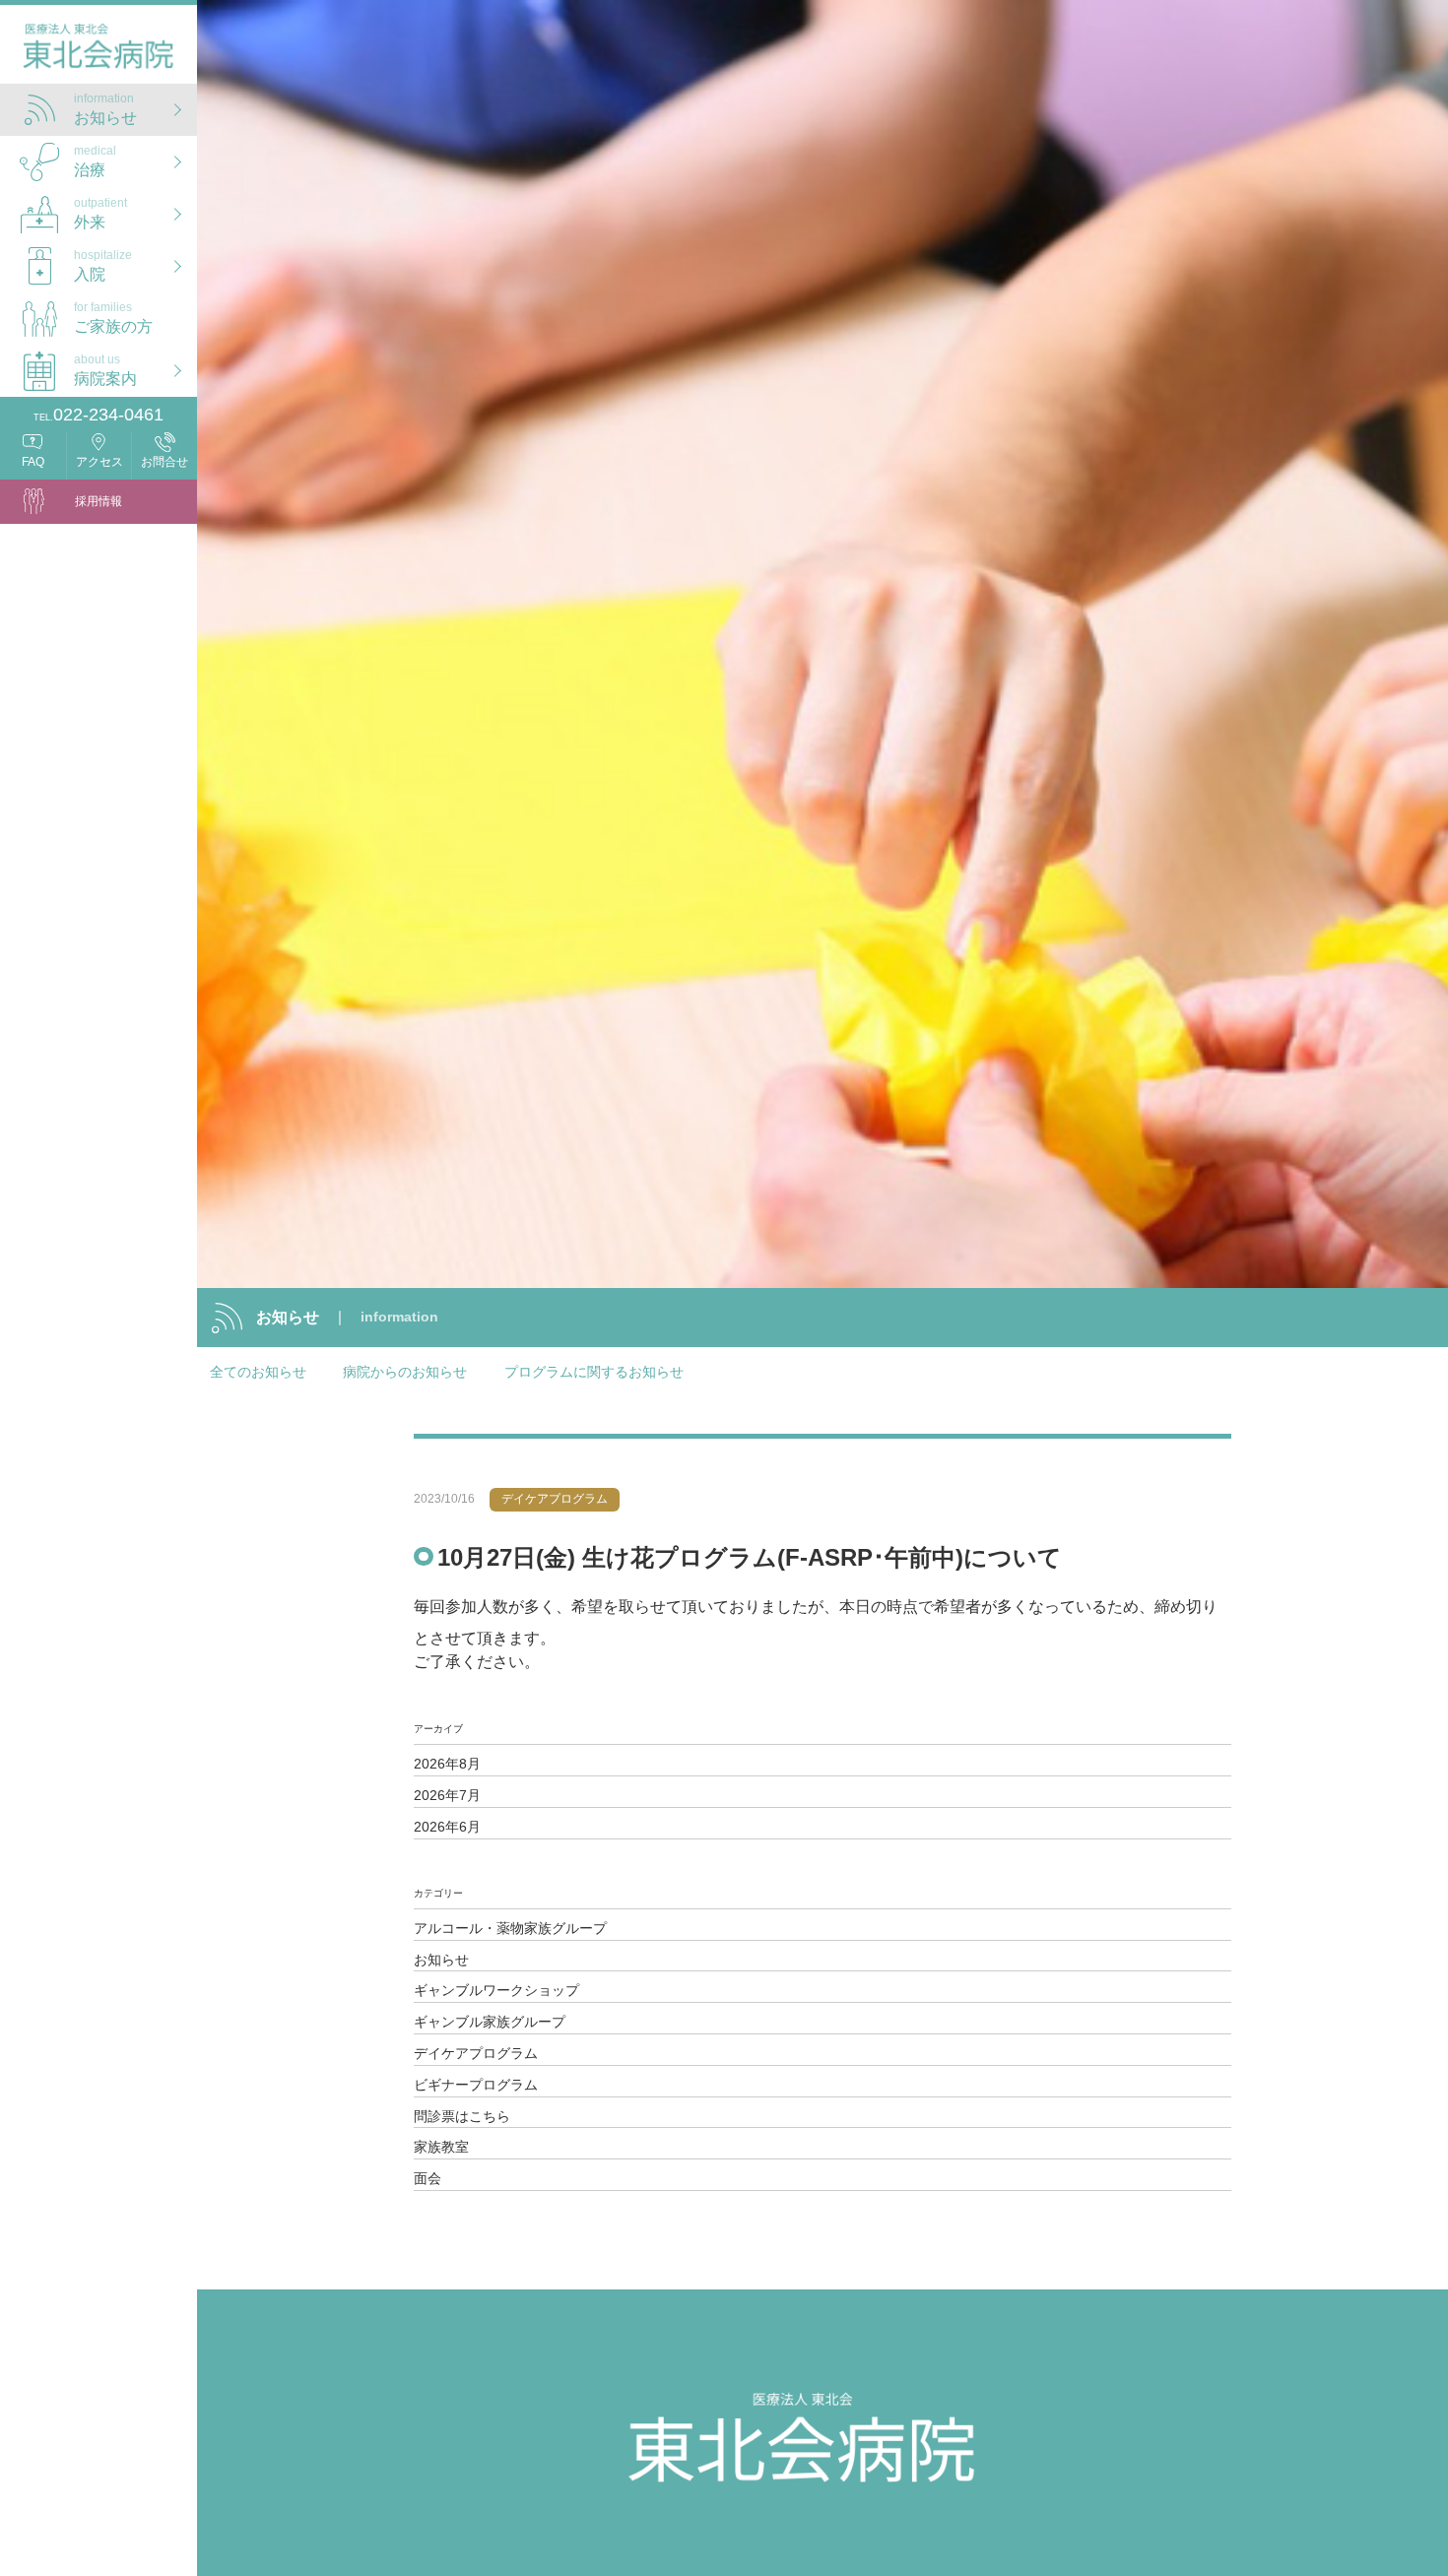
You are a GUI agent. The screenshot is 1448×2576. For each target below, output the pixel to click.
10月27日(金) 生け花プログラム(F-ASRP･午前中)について (750, 1557)
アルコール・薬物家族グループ (510, 1928)
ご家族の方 (113, 317)
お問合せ (165, 462)
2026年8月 (447, 1764)
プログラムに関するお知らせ (594, 1372)
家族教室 (441, 2147)
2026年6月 (447, 1827)
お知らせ (105, 108)
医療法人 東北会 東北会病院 (99, 50)
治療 (95, 161)
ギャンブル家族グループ (490, 2022)
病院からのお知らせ (405, 1372)
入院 (103, 265)
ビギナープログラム (476, 2085)
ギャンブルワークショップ (496, 1990)
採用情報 (99, 501)
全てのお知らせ (258, 1372)
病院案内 (105, 369)
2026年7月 (447, 1795)
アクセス (99, 462)
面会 (428, 2178)
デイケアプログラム (476, 2053)
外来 (100, 213)
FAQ (33, 462)
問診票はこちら (462, 2116)
